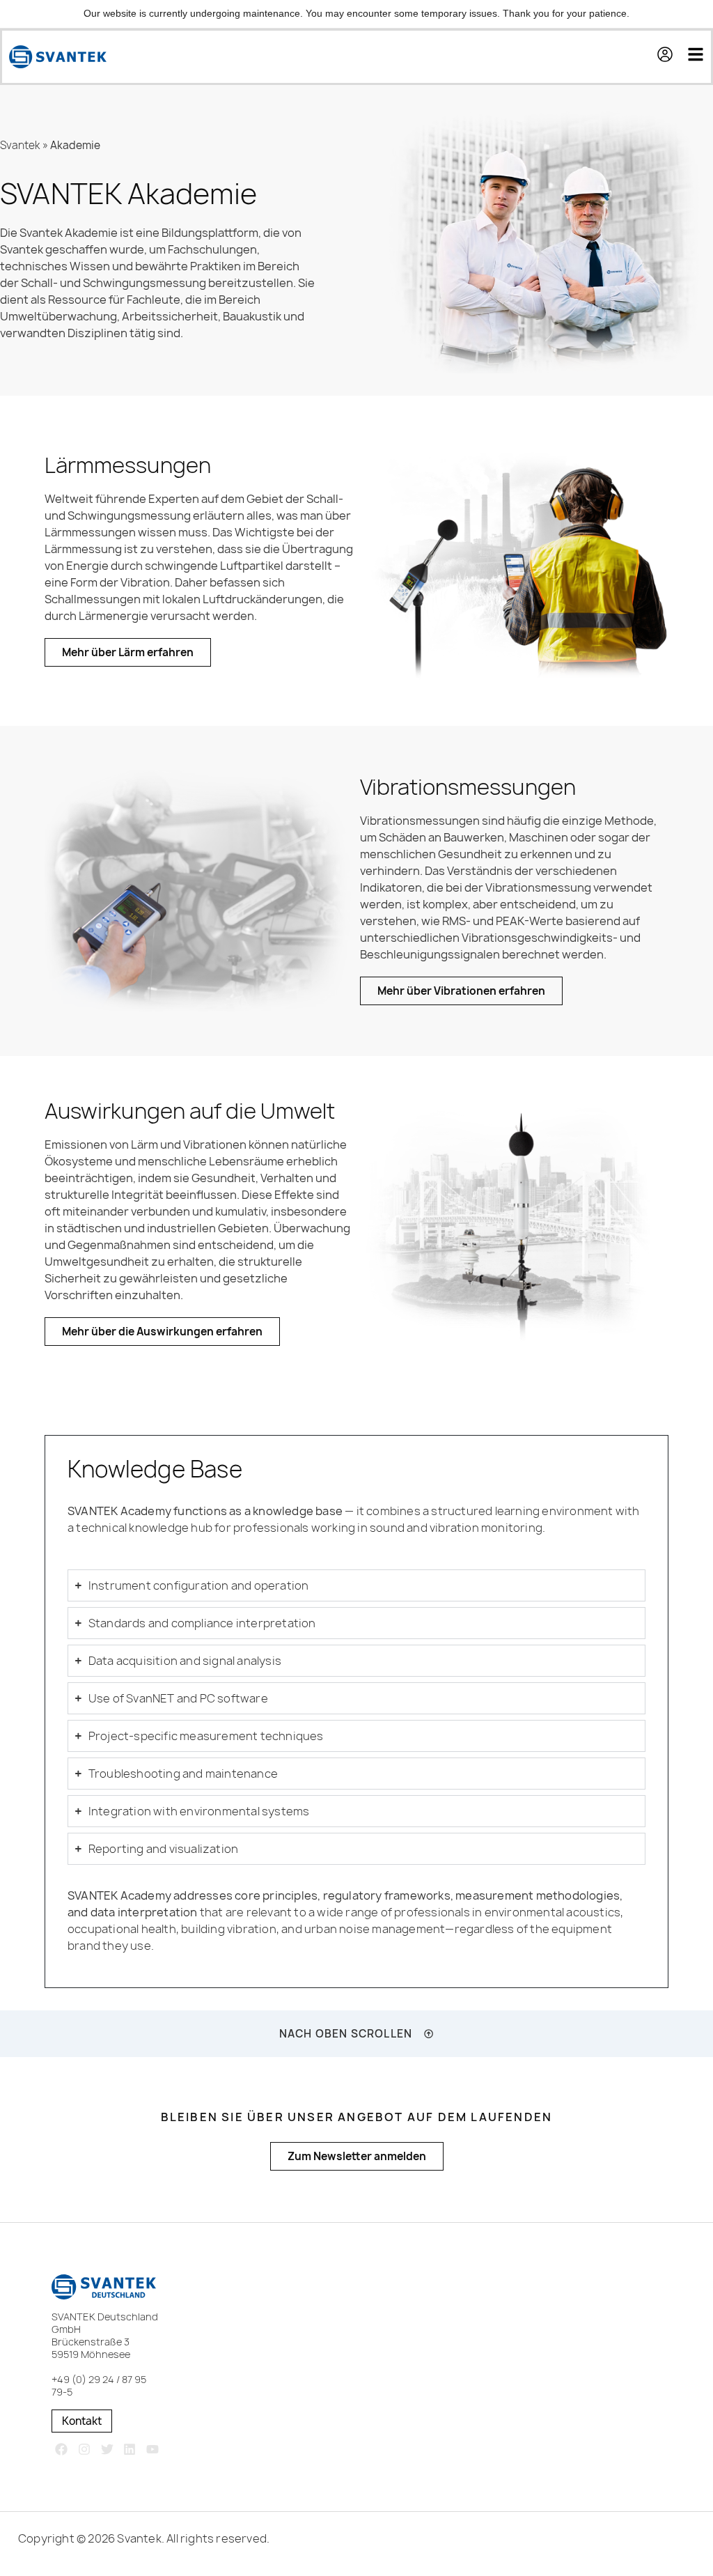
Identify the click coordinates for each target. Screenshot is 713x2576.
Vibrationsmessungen (468, 787)
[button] (672, 56)
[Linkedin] (130, 2450)
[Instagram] (84, 2450)
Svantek (20, 145)
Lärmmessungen (128, 465)
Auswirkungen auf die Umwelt (190, 1111)
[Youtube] (153, 2450)
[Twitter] (107, 2450)
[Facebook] (62, 2450)
